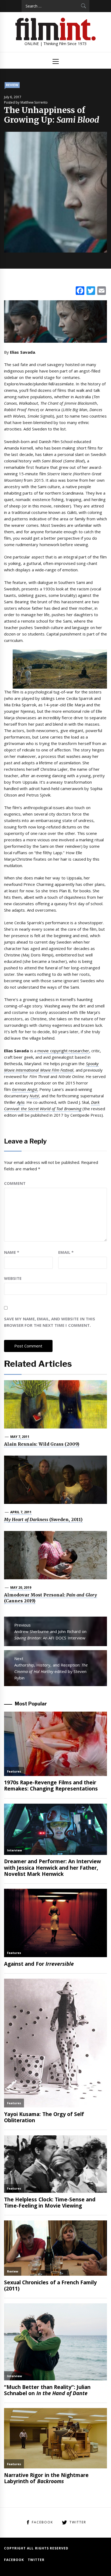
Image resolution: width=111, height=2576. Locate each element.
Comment (15, 1183)
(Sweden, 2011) (43, 1519)
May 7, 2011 (20, 1437)
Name (12, 1252)
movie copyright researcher (63, 1051)
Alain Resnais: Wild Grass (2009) (42, 1444)
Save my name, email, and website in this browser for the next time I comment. (50, 1322)
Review (12, 85)
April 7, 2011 (21, 1512)
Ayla (21, 1102)
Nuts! (34, 1096)
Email (66, 1252)
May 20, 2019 (21, 1587)
